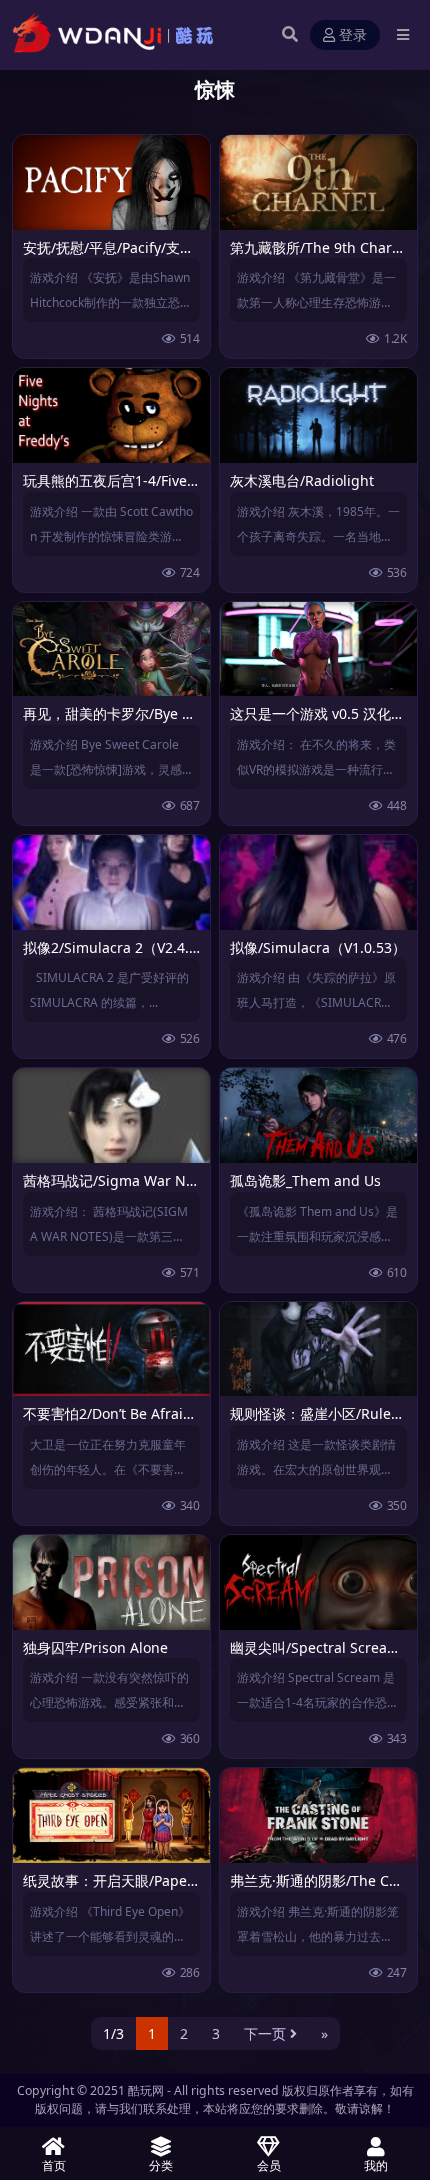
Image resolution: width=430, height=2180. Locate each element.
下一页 (265, 2033)
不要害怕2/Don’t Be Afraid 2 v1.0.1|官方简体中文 (181, 1413)
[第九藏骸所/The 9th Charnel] (318, 182)
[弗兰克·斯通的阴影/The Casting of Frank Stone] (318, 1815)
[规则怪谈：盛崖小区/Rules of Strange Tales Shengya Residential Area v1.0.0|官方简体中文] (318, 1349)
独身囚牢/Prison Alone (95, 1647)
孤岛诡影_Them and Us (305, 1180)
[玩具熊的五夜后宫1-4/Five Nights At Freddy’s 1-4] (111, 415)
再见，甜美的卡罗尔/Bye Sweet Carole (146, 713)
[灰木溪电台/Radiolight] (318, 415)
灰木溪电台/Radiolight (302, 480)
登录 (353, 35)
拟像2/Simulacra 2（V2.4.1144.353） (143, 947)
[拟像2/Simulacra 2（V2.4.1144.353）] (111, 882)
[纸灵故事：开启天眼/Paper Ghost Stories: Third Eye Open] (111, 1815)
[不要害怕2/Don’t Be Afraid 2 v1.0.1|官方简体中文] (111, 1349)
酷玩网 (146, 2090)
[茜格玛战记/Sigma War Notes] (111, 1115)
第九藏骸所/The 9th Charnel (321, 247)
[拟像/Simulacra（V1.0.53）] (318, 882)
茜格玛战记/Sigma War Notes (118, 1180)
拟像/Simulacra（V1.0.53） (318, 947)
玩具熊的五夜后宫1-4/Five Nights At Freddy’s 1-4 (181, 480)
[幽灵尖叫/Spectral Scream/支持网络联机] (318, 1582)
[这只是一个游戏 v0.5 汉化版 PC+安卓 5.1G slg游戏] (318, 649)
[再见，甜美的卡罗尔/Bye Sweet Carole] (111, 649)
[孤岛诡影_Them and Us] (318, 1115)
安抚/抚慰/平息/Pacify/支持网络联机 (136, 247)
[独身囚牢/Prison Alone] (111, 1582)
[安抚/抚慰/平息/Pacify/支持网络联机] (111, 182)
